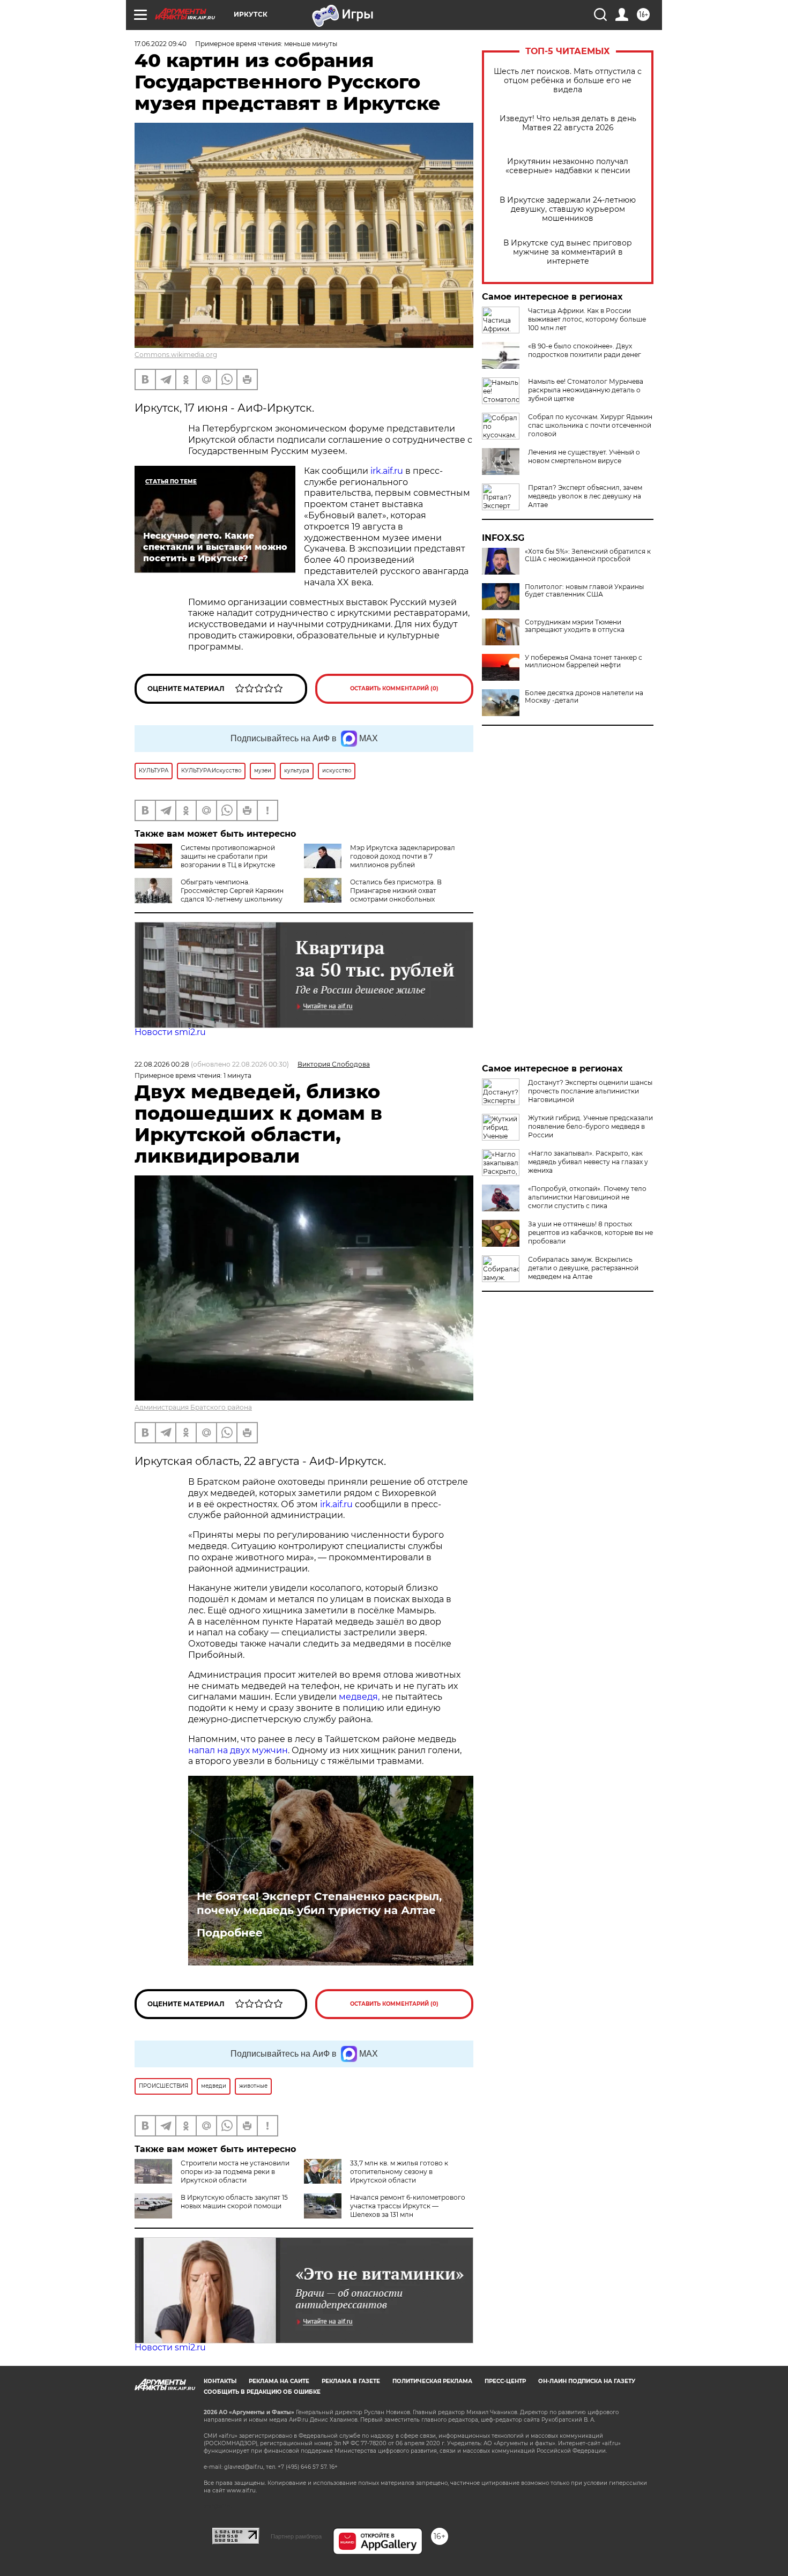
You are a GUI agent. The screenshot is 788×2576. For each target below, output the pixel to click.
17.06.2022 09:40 (161, 44)
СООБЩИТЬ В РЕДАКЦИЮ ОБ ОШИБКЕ (262, 2392)
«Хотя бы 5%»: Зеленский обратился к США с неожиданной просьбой (588, 555)
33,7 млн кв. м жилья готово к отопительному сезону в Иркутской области (399, 2172)
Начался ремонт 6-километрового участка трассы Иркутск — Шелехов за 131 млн (408, 2206)
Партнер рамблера (296, 2536)
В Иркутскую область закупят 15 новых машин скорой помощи (234, 2202)
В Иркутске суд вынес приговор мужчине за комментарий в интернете (568, 252)
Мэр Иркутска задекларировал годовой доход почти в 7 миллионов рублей (403, 856)
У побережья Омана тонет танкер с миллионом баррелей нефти (583, 661)
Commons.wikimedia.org (176, 355)
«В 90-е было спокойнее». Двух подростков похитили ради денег (585, 350)
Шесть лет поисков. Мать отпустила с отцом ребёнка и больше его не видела (568, 81)
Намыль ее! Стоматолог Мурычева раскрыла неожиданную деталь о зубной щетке (586, 390)
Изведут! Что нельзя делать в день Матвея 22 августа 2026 (568, 123)
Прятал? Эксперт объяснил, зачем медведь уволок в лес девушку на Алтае (585, 496)
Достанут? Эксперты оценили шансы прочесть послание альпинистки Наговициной (590, 1091)
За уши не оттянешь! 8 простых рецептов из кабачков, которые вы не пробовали (590, 1233)
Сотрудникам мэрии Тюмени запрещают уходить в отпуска (575, 626)
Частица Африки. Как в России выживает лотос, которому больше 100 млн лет (587, 319)
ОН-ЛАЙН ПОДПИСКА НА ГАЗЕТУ (587, 2381)
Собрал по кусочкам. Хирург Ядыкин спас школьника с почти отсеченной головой (590, 425)
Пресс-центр (505, 2381)
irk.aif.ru (387, 471)
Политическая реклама (432, 2381)
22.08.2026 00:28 (162, 1064)
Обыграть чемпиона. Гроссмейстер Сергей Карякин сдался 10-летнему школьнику (232, 891)
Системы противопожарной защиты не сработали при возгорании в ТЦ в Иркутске (228, 856)
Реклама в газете (351, 2381)
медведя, (359, 1697)
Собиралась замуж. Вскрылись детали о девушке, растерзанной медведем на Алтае (583, 1268)
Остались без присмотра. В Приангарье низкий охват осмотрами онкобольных (396, 891)
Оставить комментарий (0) (394, 688)
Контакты (220, 2381)
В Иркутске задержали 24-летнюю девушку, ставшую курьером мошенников (568, 209)
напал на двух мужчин (238, 1750)
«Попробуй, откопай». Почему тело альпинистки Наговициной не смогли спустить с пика (587, 1197)
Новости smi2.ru (170, 1032)
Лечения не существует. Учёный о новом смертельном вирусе (584, 456)
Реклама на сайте (279, 2381)
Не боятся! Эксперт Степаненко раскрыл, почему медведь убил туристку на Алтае (319, 1903)
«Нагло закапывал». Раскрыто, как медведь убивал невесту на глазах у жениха (588, 1162)
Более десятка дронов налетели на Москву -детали (584, 697)
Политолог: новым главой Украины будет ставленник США (584, 591)
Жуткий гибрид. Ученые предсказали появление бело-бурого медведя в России (590, 1126)
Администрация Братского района (193, 1407)
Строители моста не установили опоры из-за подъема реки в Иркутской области (235, 2172)
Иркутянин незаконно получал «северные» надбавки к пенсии (568, 166)
